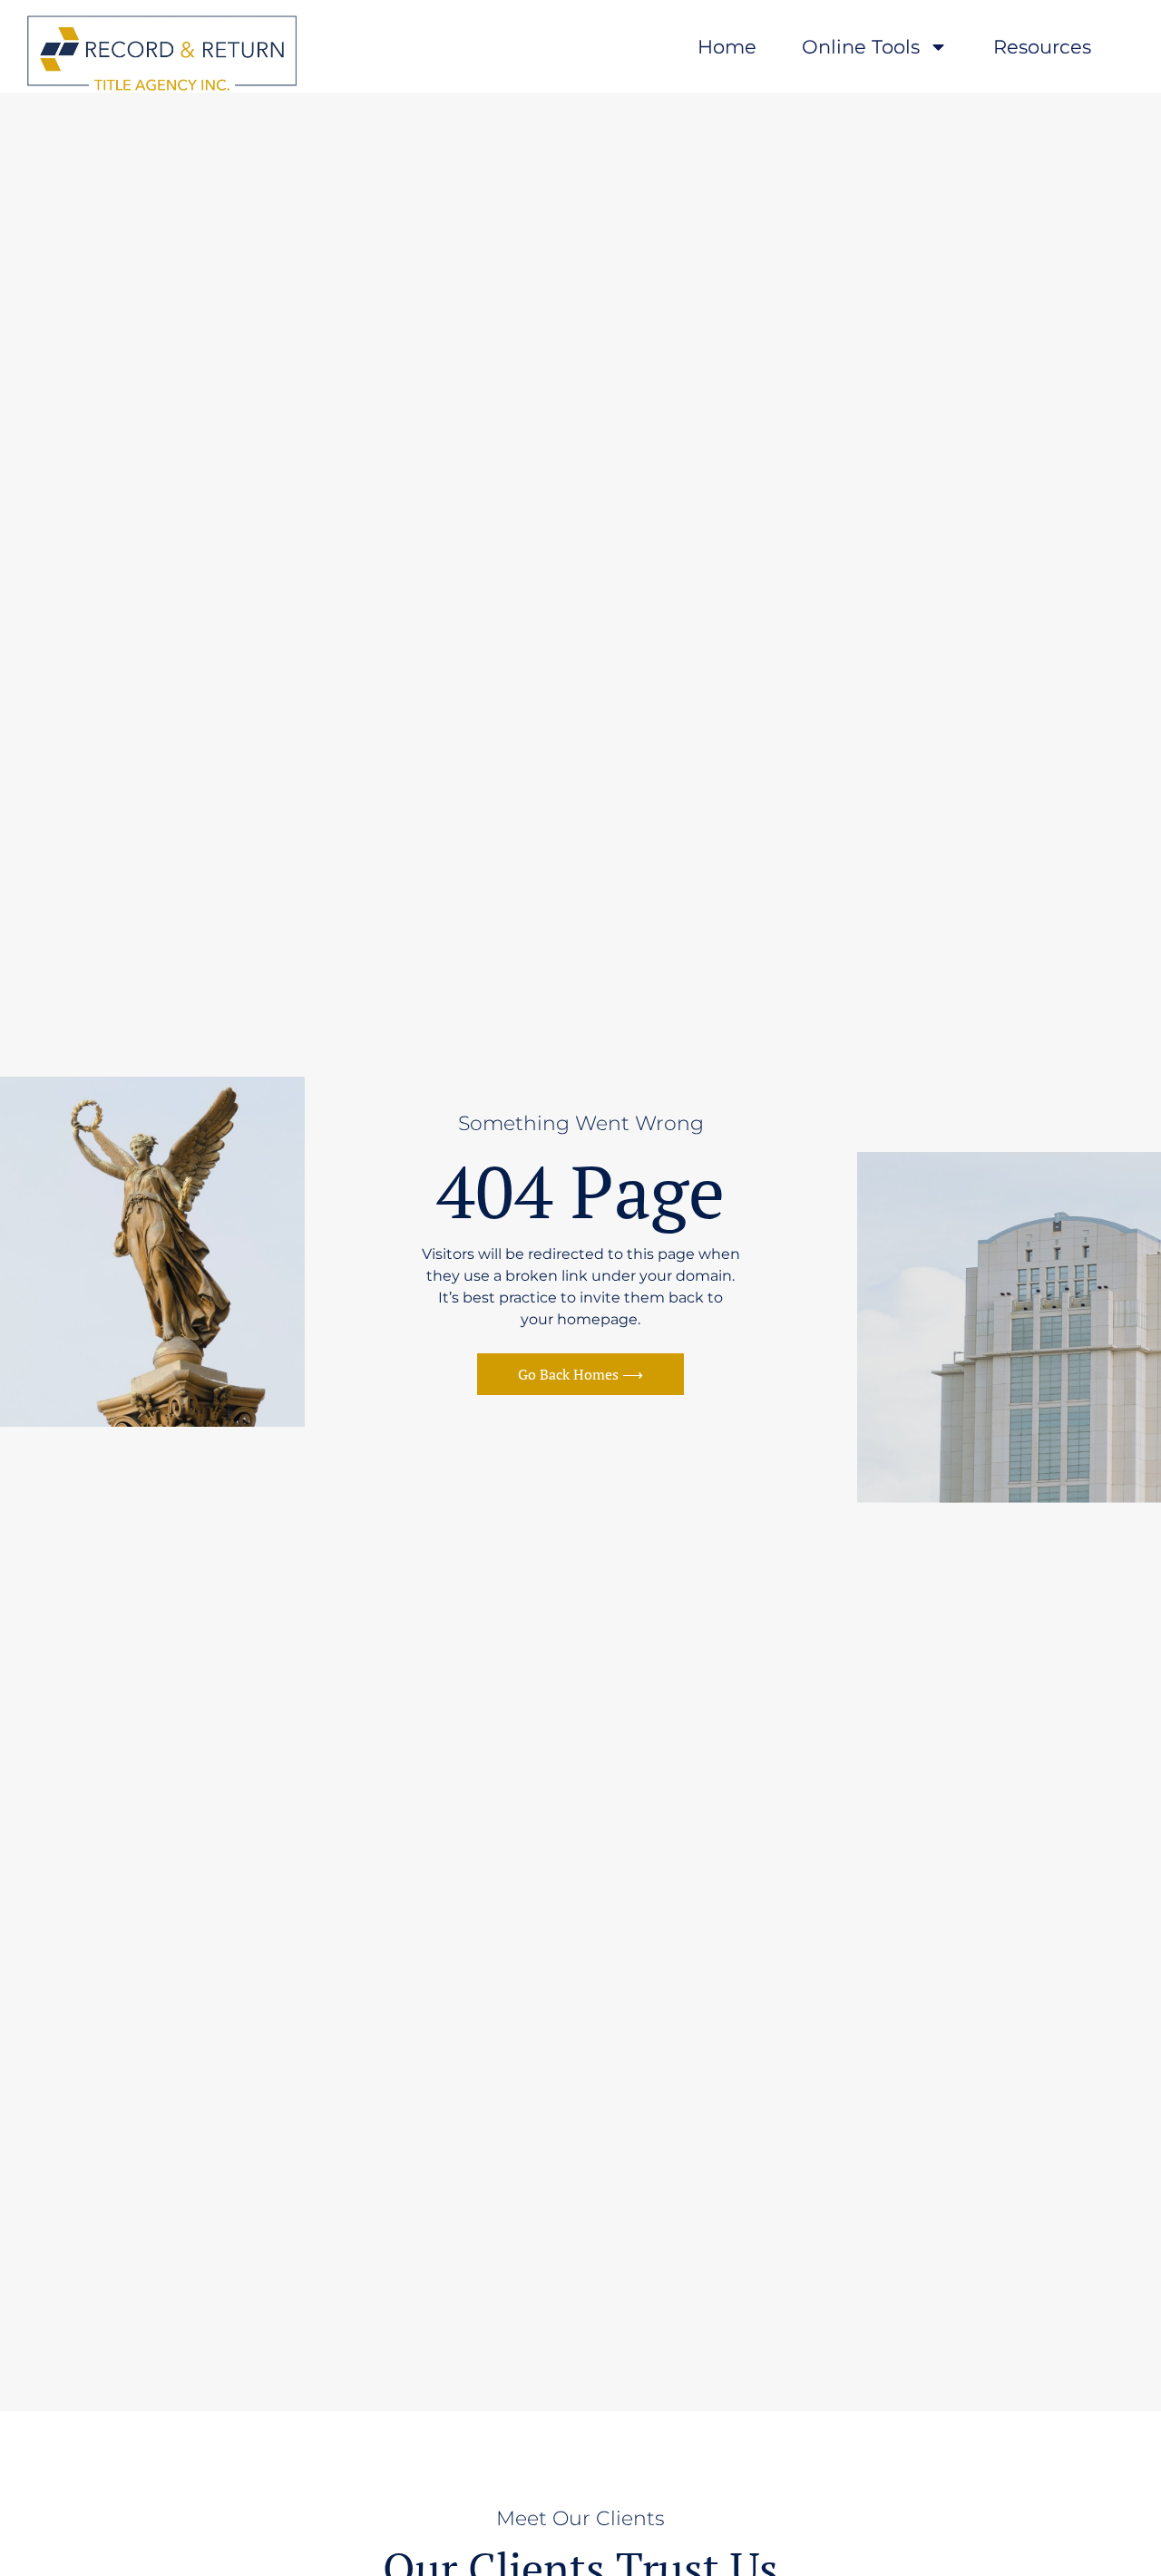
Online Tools (861, 47)
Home (727, 47)
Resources (1042, 47)
